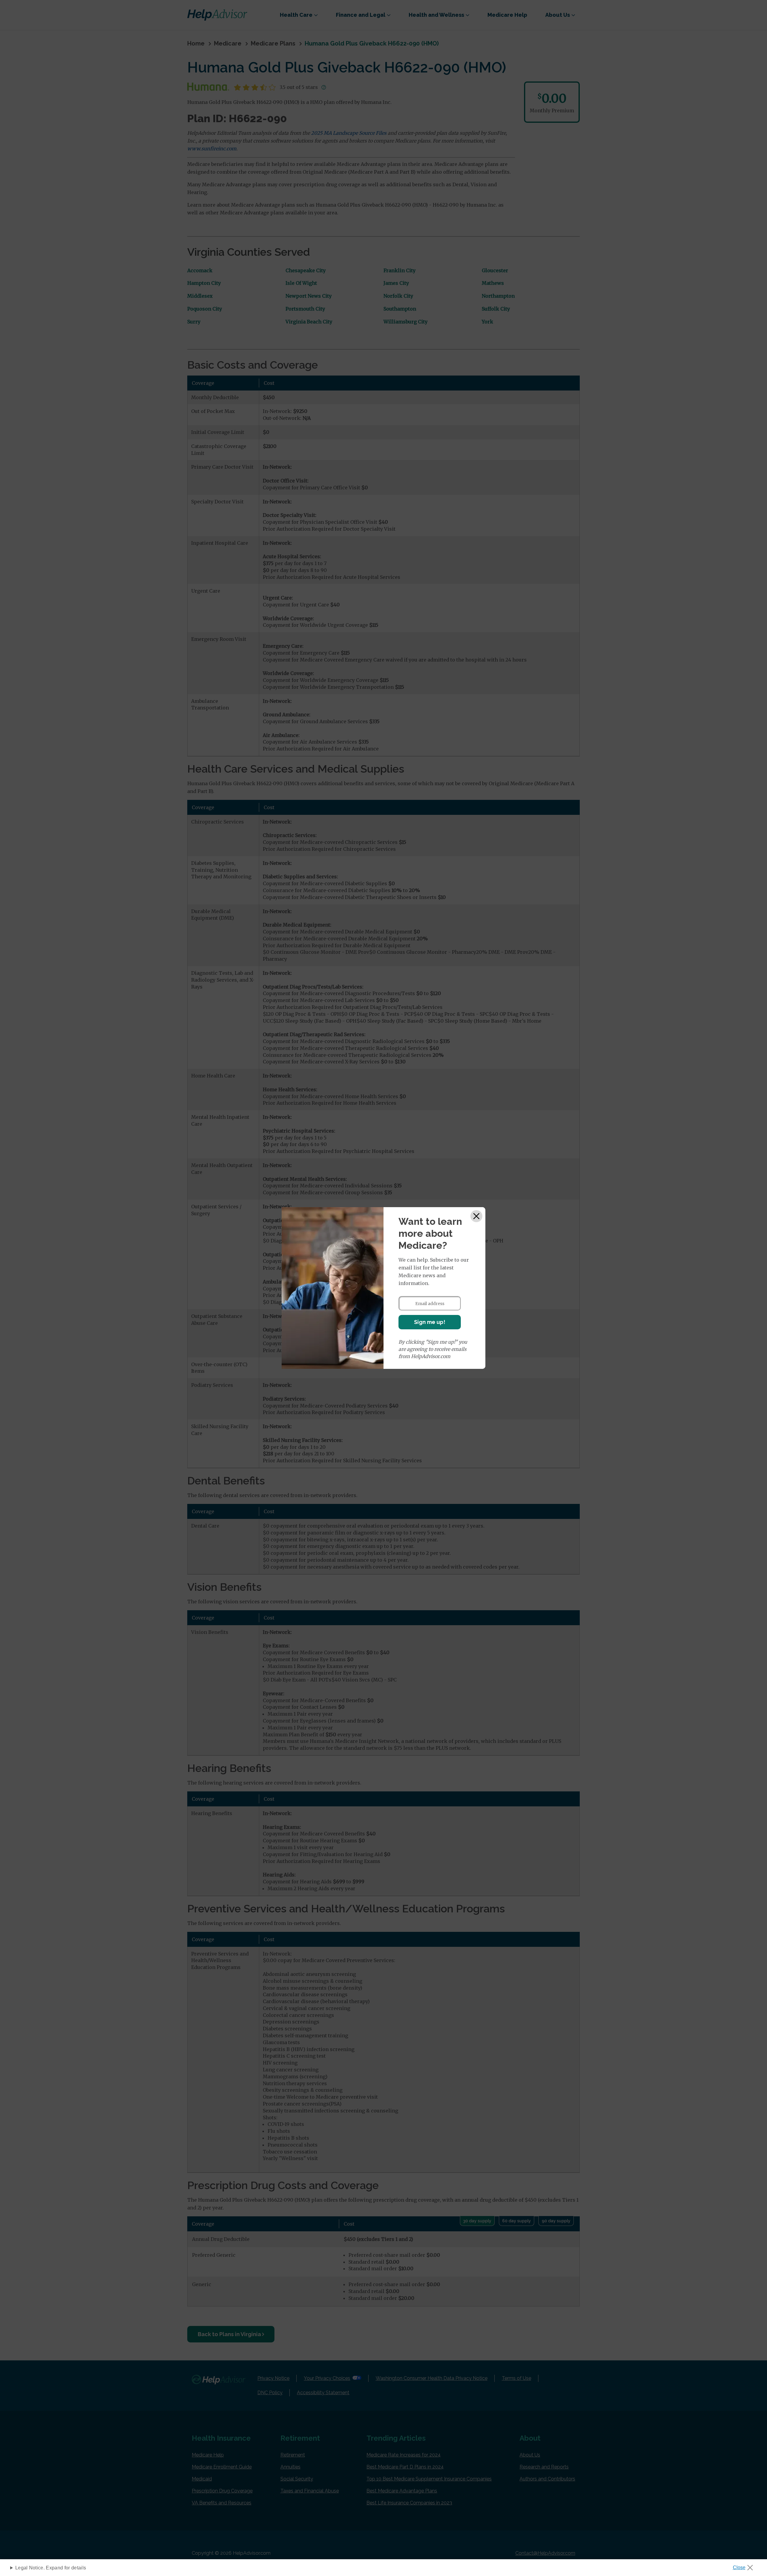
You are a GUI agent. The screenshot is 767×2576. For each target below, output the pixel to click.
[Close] (476, 1216)
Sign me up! (430, 1322)
